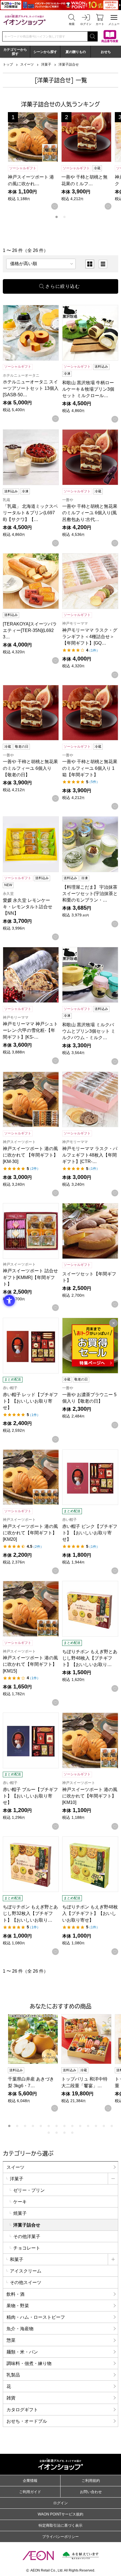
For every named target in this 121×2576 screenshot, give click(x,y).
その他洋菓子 (27, 2236)
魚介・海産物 (20, 2329)
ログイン (60, 2503)
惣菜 (11, 2340)
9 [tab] (72, 2126)
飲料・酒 (15, 2294)
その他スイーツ (26, 2282)
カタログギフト (22, 2410)
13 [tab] (104, 2126)
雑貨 (11, 2398)
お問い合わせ (91, 2492)
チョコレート (27, 2248)
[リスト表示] (103, 264)
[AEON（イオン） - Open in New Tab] (38, 2556)
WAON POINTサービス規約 (60, 2514)
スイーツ (27, 64)
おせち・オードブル (27, 2421)
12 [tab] (96, 2126)
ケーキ (20, 2202)
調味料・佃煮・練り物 (29, 2363)
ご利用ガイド (30, 2492)
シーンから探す (45, 52)
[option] (90, 264)
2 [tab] (64, 217)
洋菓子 (46, 64)
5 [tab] (41, 2126)
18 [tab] (72, 2133)
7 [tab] (57, 2126)
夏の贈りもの (76, 52)
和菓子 (17, 2259)
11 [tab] (88, 2126)
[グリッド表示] (90, 264)
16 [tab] (57, 2133)
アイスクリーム (26, 2271)
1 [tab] (57, 217)
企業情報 (30, 2481)
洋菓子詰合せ (69, 64)
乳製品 (13, 2375)
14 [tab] (112, 2126)
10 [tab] (80, 2126)
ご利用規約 (91, 2481)
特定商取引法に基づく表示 (60, 2525)
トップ (8, 64)
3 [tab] (25, 2126)
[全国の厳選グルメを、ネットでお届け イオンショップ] (24, 19)
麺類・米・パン (22, 2352)
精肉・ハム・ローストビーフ (36, 2317)
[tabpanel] (35, 161)
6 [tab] (49, 2126)
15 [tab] (49, 2133)
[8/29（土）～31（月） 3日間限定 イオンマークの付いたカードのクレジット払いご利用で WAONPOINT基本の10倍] (60, 5)
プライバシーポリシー (60, 2537)
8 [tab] (64, 2126)
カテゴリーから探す (15, 52)
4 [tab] (33, 2126)
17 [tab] (64, 2133)
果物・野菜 (18, 2306)
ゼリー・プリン (29, 2190)
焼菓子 (20, 2213)
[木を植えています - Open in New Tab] (80, 2556)
